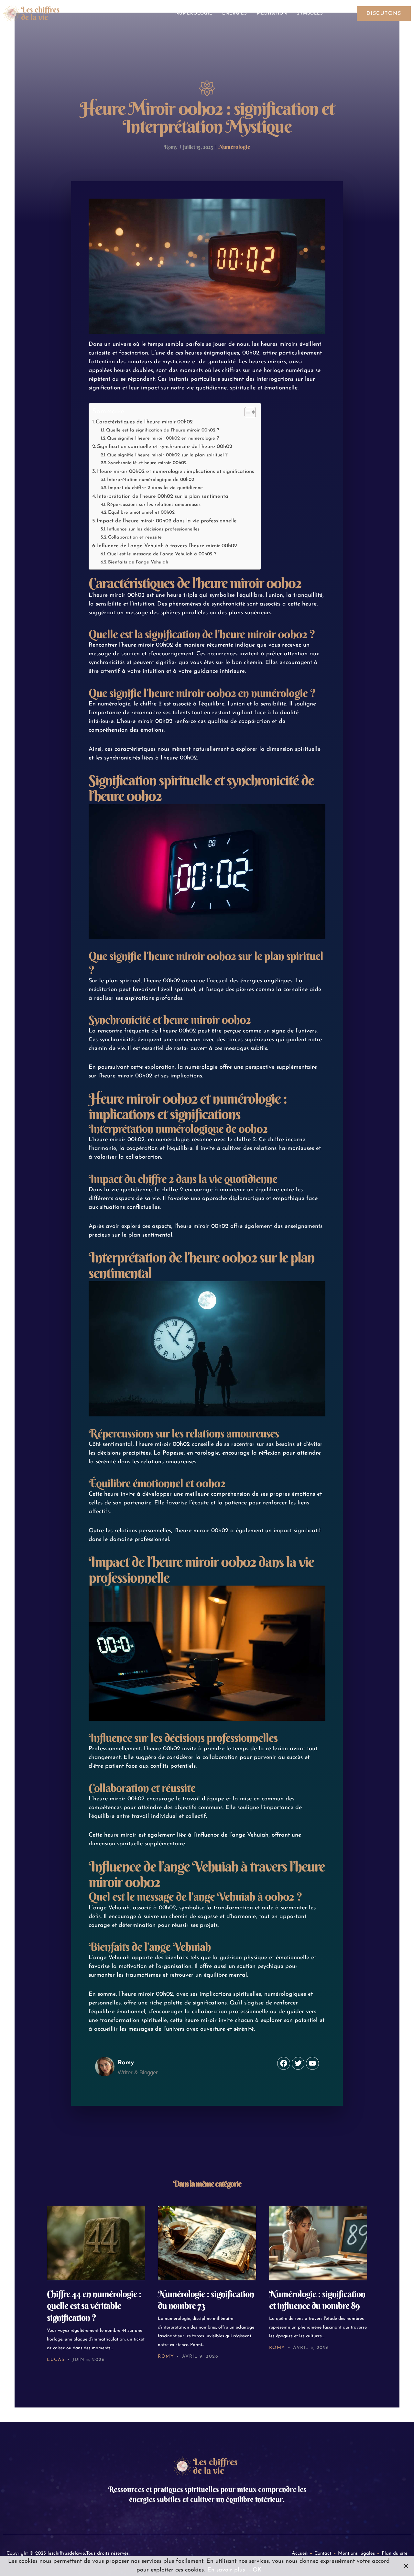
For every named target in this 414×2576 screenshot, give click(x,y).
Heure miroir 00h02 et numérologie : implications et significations (176, 472)
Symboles (310, 13)
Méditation (272, 13)
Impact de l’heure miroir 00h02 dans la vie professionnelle (167, 521)
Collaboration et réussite (135, 537)
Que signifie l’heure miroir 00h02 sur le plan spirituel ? (167, 455)
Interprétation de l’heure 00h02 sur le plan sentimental (163, 497)
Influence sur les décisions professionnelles (153, 529)
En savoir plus (226, 2570)
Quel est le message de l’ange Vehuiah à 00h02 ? (162, 554)
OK (257, 2570)
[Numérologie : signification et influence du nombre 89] (318, 2243)
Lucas (56, 2360)
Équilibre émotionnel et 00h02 (141, 513)
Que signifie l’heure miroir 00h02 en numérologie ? (163, 438)
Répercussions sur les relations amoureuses (154, 505)
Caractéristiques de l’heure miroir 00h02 (144, 422)
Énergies (235, 13)
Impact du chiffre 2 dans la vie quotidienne (155, 488)
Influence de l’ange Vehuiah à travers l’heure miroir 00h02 (167, 546)
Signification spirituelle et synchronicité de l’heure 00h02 (165, 447)
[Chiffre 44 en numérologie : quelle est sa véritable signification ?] (96, 2243)
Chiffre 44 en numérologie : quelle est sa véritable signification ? (94, 2306)
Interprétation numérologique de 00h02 (151, 480)
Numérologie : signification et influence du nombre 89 (317, 2300)
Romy (166, 2357)
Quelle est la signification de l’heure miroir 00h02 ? (163, 430)
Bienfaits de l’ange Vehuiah (138, 562)
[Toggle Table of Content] (247, 412)
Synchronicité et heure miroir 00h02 (147, 463)
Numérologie (194, 13)
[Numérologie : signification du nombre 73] (207, 2243)
